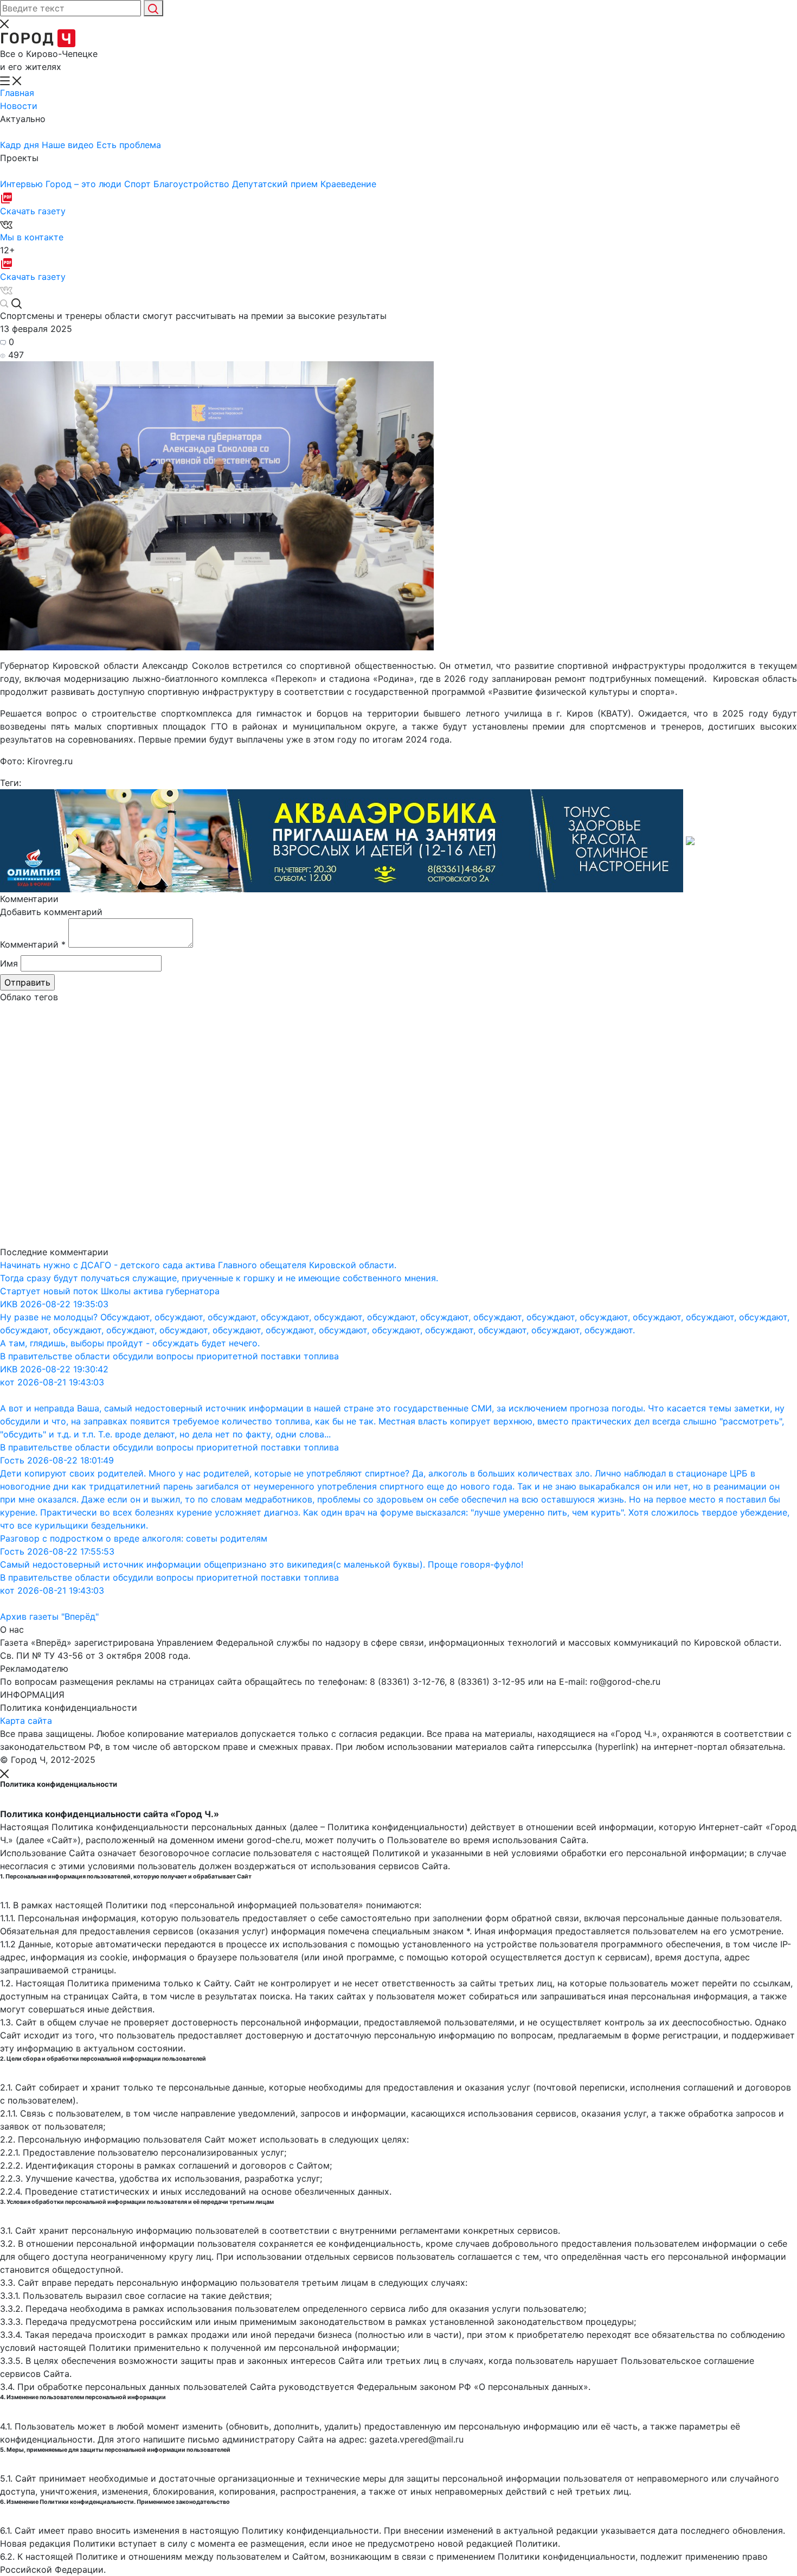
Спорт (139, 184)
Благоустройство (193, 184)
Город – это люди (85, 184)
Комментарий (33, 944)
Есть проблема (129, 145)
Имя (9, 963)
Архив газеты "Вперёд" (49, 1616)
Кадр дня (21, 145)
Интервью (23, 184)
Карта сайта (26, 1721)
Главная (17, 93)
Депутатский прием (276, 184)
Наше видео (69, 145)
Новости (19, 106)
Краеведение (348, 184)
